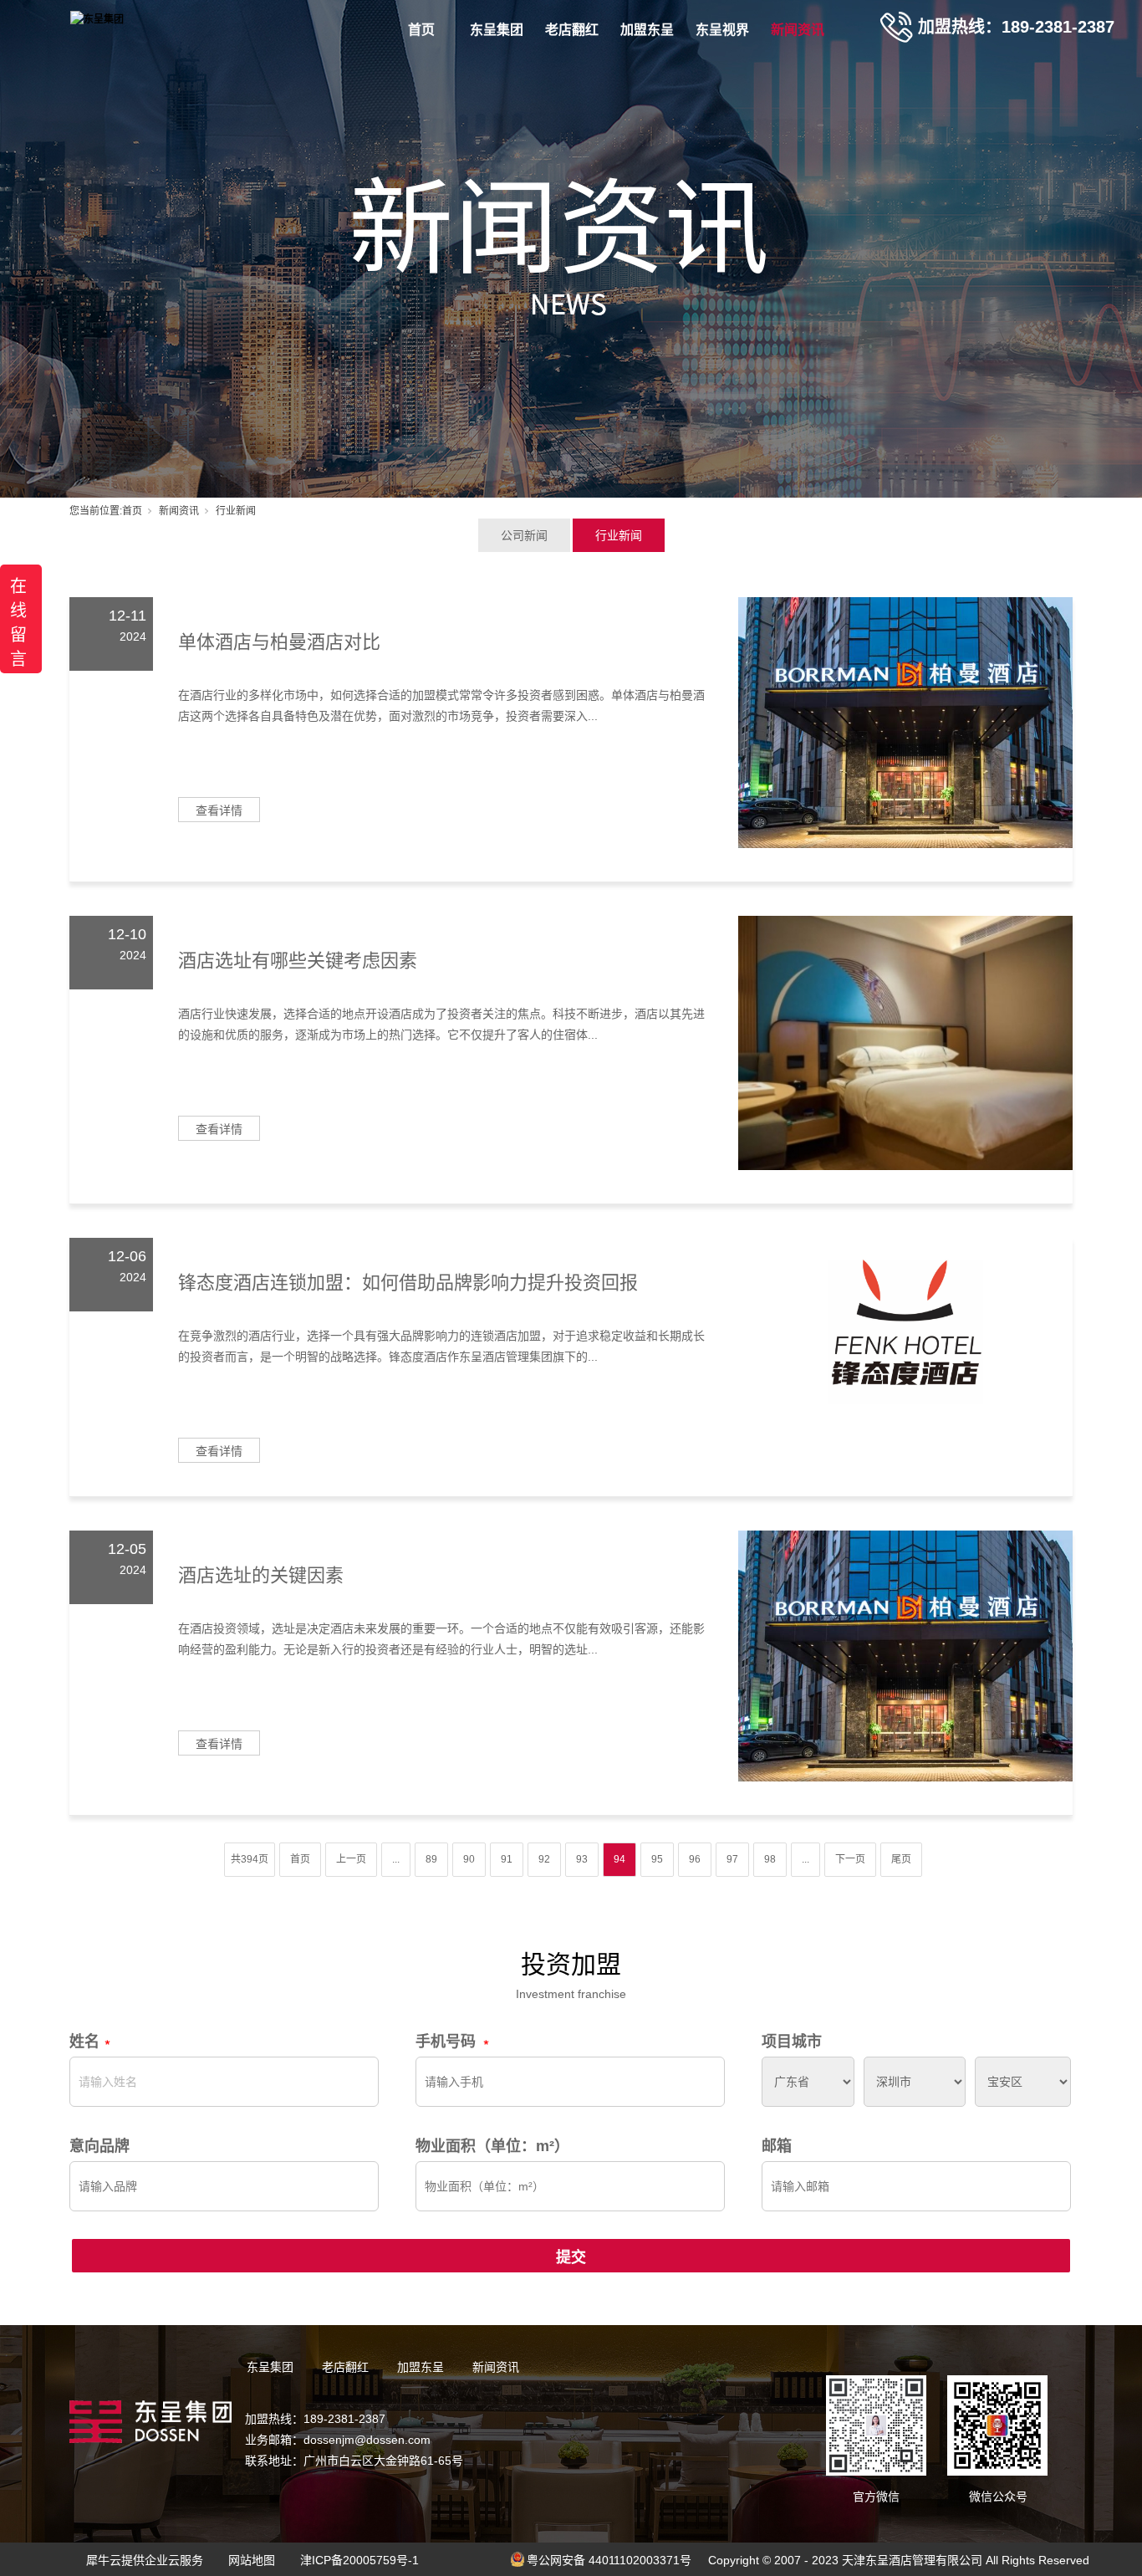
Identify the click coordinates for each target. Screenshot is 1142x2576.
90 (469, 1859)
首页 (421, 30)
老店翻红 (572, 30)
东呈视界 (722, 30)
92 (544, 1859)
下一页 (850, 1859)
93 (582, 1859)
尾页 (901, 1859)
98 (770, 1859)
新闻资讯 (798, 30)
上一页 (351, 1859)
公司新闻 (524, 535)
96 (695, 1859)
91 (507, 1859)
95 (657, 1859)
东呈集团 (497, 30)
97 (732, 1859)
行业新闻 (619, 535)
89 (431, 1859)
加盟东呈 (647, 30)
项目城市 (792, 2042)
